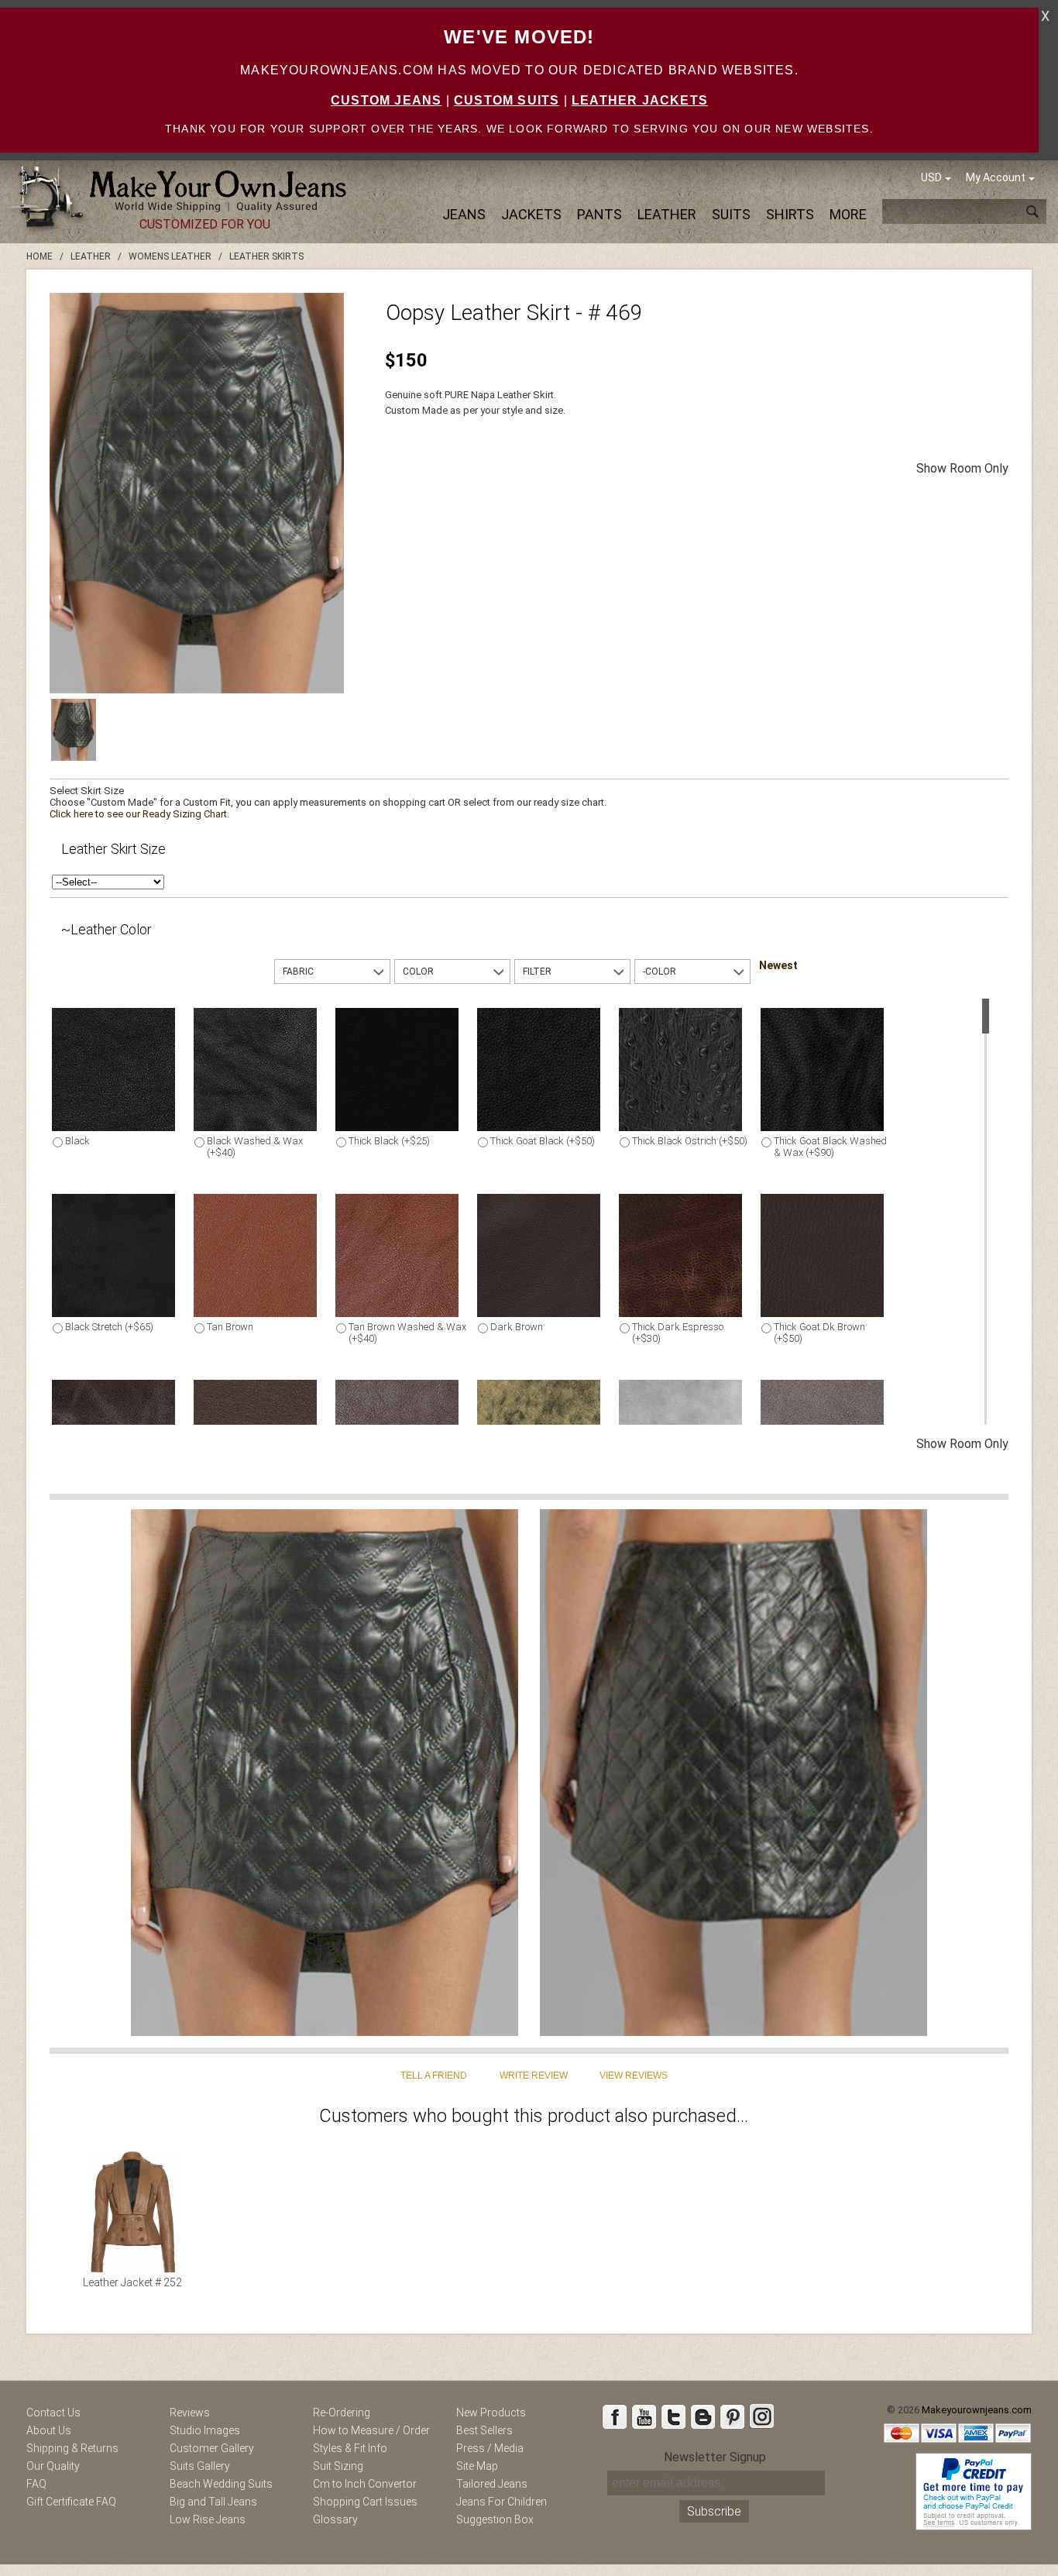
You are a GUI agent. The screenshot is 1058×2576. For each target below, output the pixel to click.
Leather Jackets (640, 100)
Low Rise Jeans (208, 2519)
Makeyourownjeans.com (977, 2410)
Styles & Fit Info (350, 2448)
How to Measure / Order (371, 2430)
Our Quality (53, 2466)
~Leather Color (106, 929)
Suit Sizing (338, 2466)
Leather (667, 214)
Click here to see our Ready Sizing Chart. (139, 814)
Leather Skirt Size (113, 849)
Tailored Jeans (492, 2484)
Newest (778, 965)
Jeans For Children (502, 2502)
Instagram (761, 2416)
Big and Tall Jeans (213, 2502)
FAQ (36, 2484)
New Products (491, 2413)
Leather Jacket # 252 (132, 2282)
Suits (731, 214)
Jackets (531, 214)
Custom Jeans (386, 100)
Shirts (790, 214)
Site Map (477, 2466)
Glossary (335, 2519)
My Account (996, 177)
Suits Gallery (200, 2466)
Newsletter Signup (715, 2457)
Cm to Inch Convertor (365, 2484)
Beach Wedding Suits (221, 2484)
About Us (49, 2430)
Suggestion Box (495, 2519)
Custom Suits (507, 100)
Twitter (673, 2416)
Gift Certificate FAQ (71, 2502)
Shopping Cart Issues (365, 2502)
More (848, 214)
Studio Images (205, 2430)
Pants (599, 214)
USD (931, 177)
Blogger (702, 2416)
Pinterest (732, 2416)
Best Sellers (484, 2430)
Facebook (614, 2416)
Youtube (644, 2416)
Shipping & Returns (72, 2448)
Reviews (190, 2413)
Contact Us (53, 2413)
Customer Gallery (212, 2448)
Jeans (464, 214)
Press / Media (490, 2448)
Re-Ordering (342, 2413)
